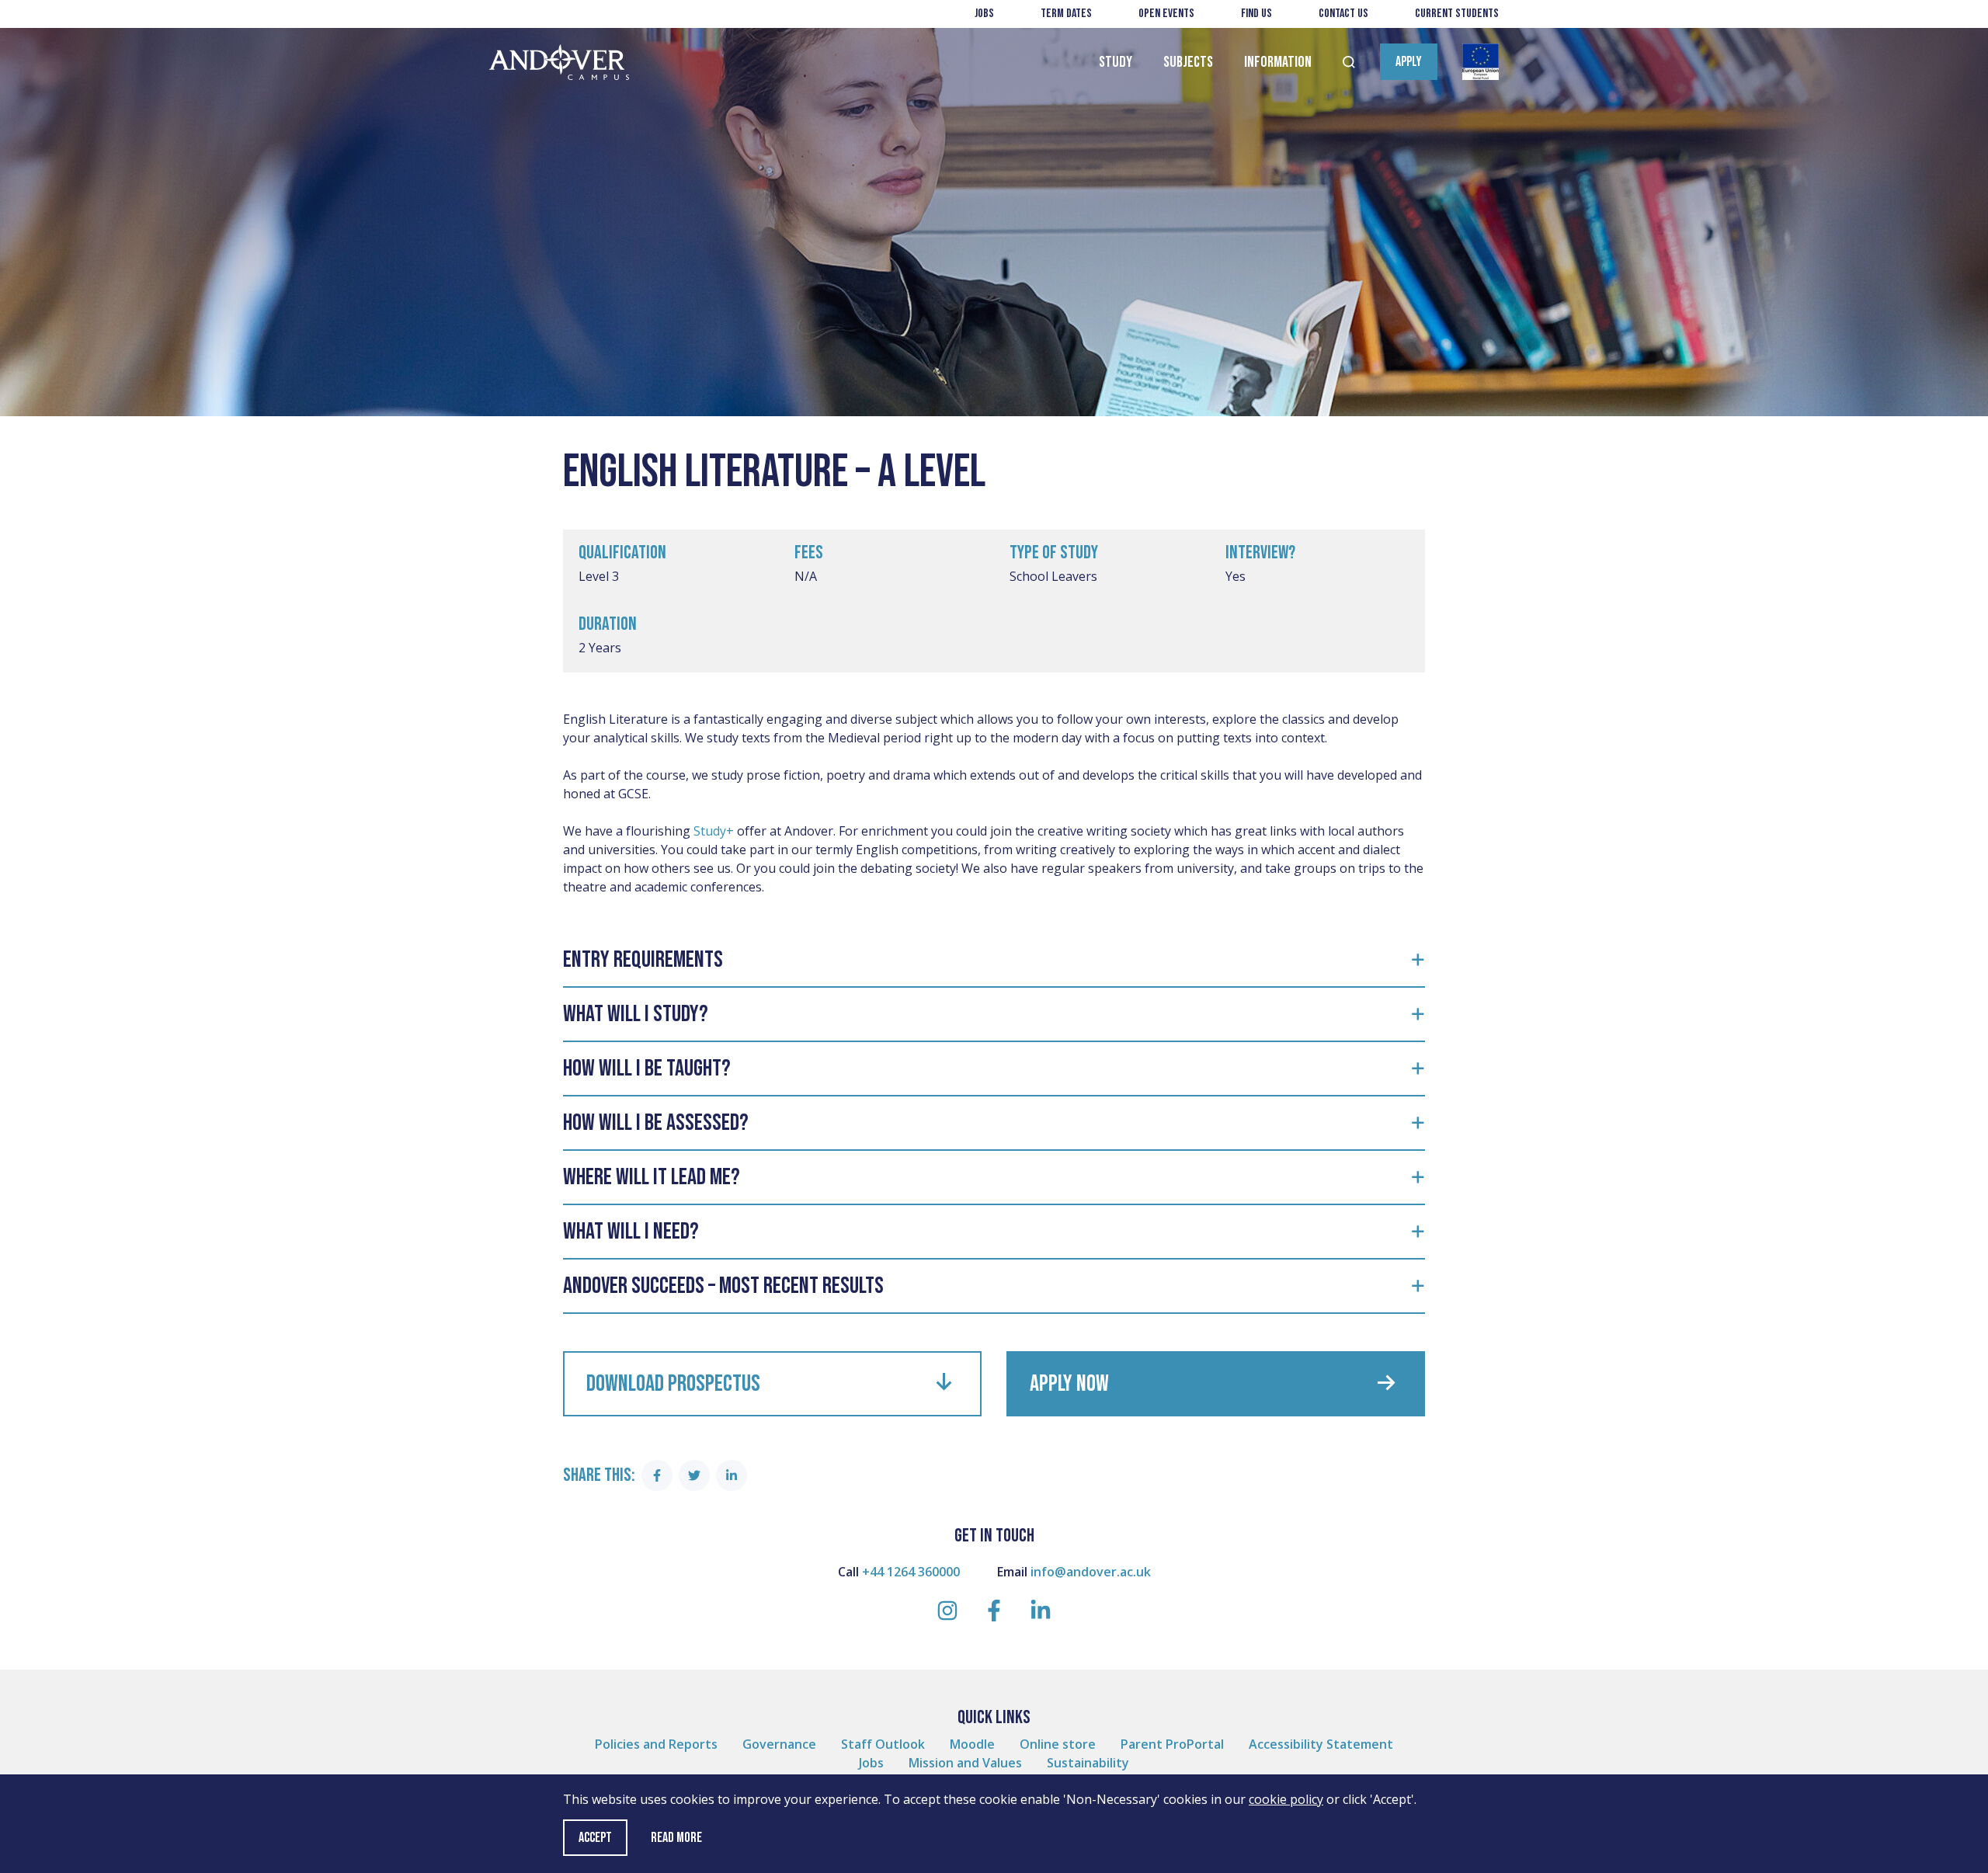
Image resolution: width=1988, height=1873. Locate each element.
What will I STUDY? (638, 1014)
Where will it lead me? (652, 1177)
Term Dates (1066, 14)
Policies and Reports (656, 1744)
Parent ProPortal (1172, 1744)
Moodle (972, 1744)
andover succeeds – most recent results (723, 1286)
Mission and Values (965, 1763)
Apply (1409, 62)
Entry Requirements (643, 960)
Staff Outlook (883, 1744)
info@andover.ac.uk (1091, 1572)
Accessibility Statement (1321, 1744)
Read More (676, 1838)
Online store (1058, 1744)
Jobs (984, 14)
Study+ (714, 831)
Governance (779, 1744)
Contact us (1343, 14)
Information (1278, 62)
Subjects (1188, 62)
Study (1116, 62)
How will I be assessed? (658, 1123)
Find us (1256, 14)
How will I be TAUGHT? (649, 1069)
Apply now (1069, 1384)
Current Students (1457, 14)
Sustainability (1088, 1763)
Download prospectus (673, 1384)
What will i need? (631, 1232)
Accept (595, 1838)
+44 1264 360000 (911, 1572)
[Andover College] (559, 63)
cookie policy (1286, 1799)
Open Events (1166, 14)
